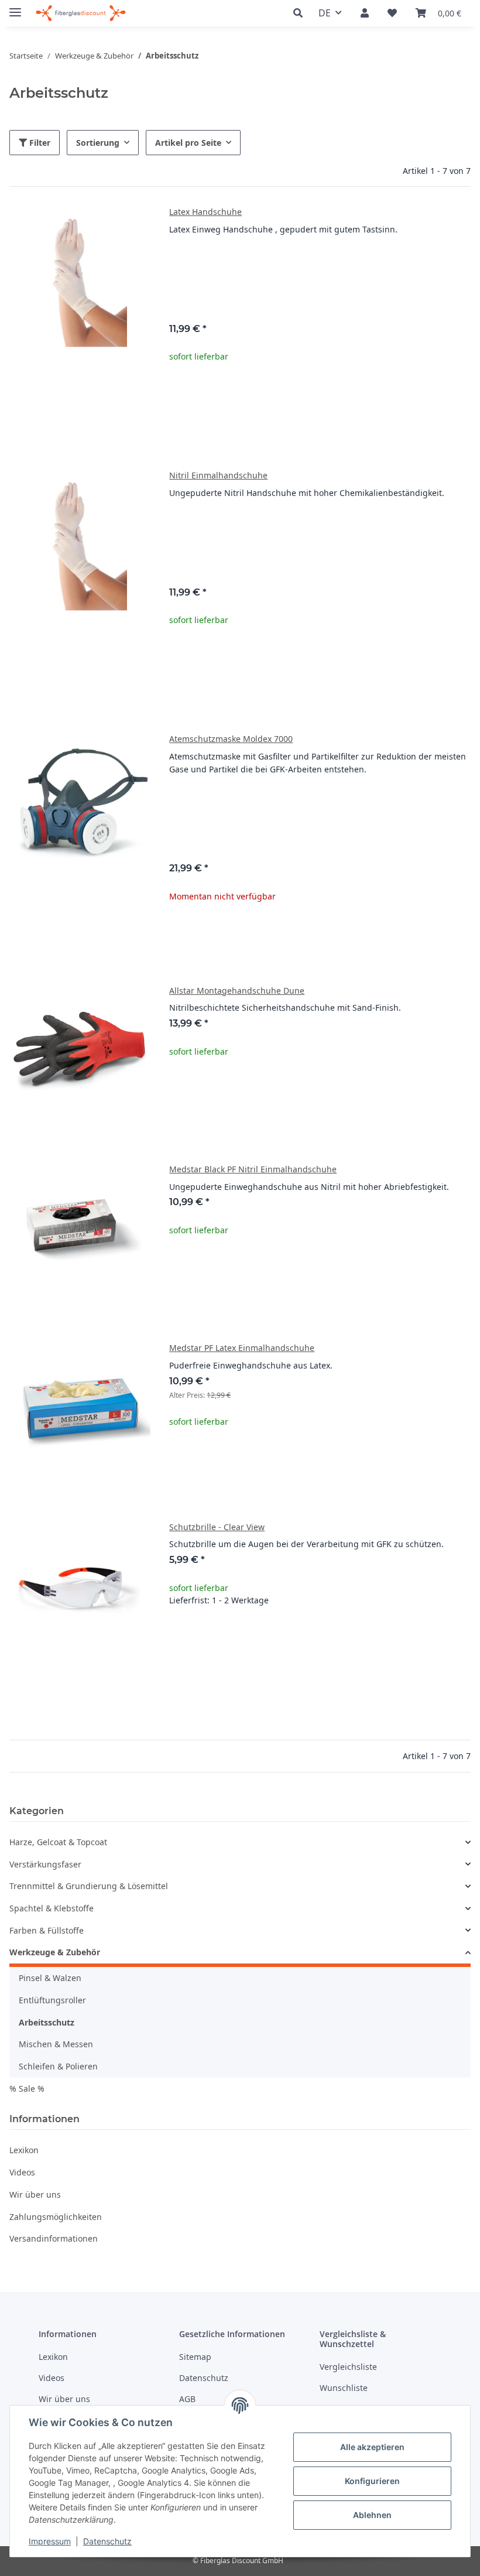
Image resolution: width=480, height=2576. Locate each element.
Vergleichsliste (348, 2367)
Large (327, 279)
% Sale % (27, 2088)
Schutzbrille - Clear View (217, 1527)
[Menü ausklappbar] (15, 7)
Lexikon (24, 2150)
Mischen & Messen (56, 2044)
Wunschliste (344, 2388)
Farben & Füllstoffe (47, 1930)
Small (325, 801)
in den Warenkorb (320, 1673)
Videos (22, 2172)
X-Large (327, 297)
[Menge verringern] (179, 1638)
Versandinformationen (54, 2238)
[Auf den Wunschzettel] (131, 1541)
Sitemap (195, 2357)
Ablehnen (372, 2515)
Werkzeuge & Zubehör (55, 1952)
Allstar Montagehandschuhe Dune (237, 991)
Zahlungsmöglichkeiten (56, 2217)
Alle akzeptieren (372, 2447)
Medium (327, 261)
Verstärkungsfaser (45, 1864)
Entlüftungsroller (52, 2000)
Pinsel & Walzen (50, 1978)
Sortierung (98, 143)
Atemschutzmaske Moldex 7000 (231, 739)
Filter (39, 143)
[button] (301, 13)
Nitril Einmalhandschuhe (218, 475)
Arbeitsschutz (47, 2022)
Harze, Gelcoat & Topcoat (58, 1842)
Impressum (50, 2541)
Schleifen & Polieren (58, 2066)
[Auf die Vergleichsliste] (100, 1541)
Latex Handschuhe (205, 212)
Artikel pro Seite (188, 143)
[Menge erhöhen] (461, 1638)
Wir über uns (35, 2194)
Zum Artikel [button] (320, 934)
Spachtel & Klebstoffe (52, 1908)
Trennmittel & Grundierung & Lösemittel (89, 1886)
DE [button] (325, 13)
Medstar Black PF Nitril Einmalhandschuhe (253, 1169)
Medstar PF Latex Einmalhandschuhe (242, 1348)
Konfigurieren (372, 2481)
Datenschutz (107, 2541)
